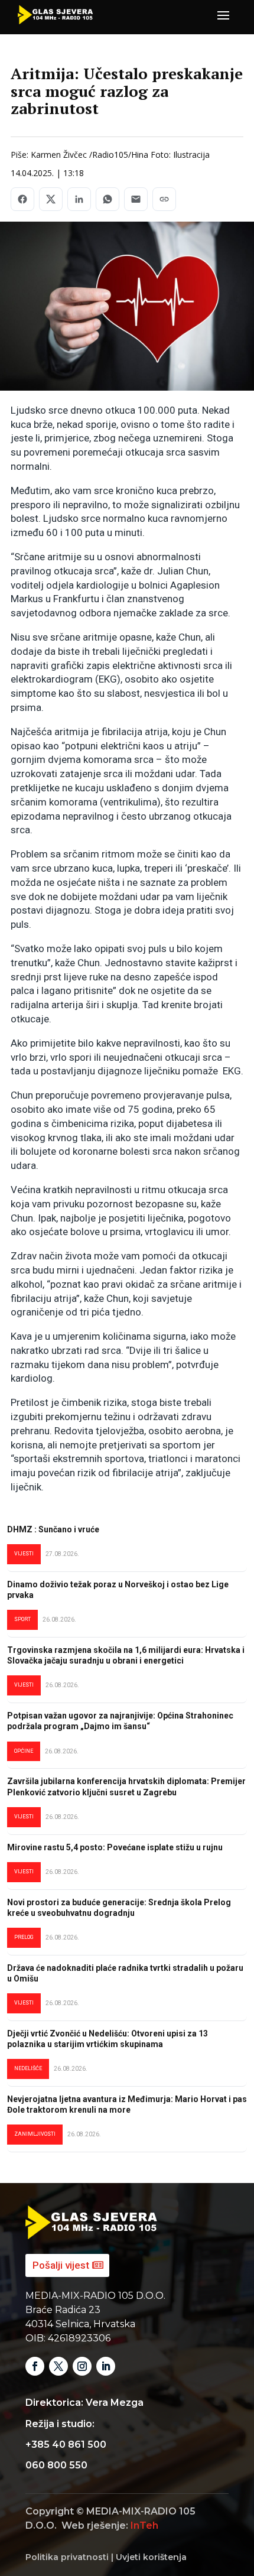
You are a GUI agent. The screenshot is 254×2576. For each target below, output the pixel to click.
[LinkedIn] (79, 199)
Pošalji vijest (61, 2265)
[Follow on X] (58, 2366)
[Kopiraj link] (164, 199)
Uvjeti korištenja (151, 2557)
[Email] (136, 199)
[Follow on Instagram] (82, 2366)
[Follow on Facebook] (35, 2366)
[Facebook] (22, 199)
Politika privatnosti (67, 2557)
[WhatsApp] (108, 199)
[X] (51, 199)
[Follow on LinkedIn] (106, 2366)
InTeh (144, 2525)
